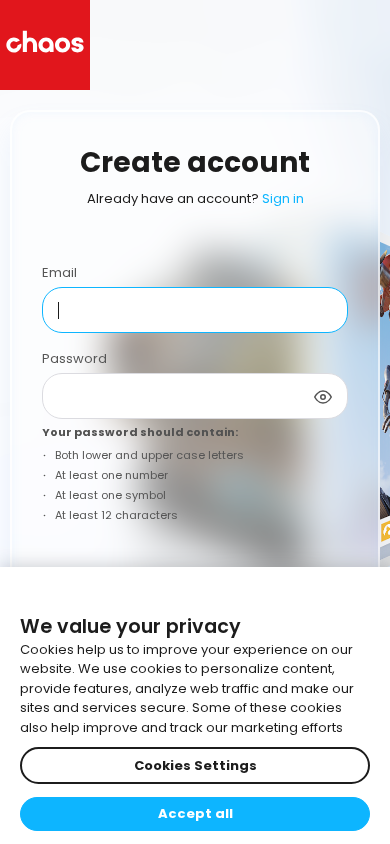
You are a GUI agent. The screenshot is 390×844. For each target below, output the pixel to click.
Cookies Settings (195, 765)
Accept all (195, 813)
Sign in (283, 198)
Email (59, 272)
